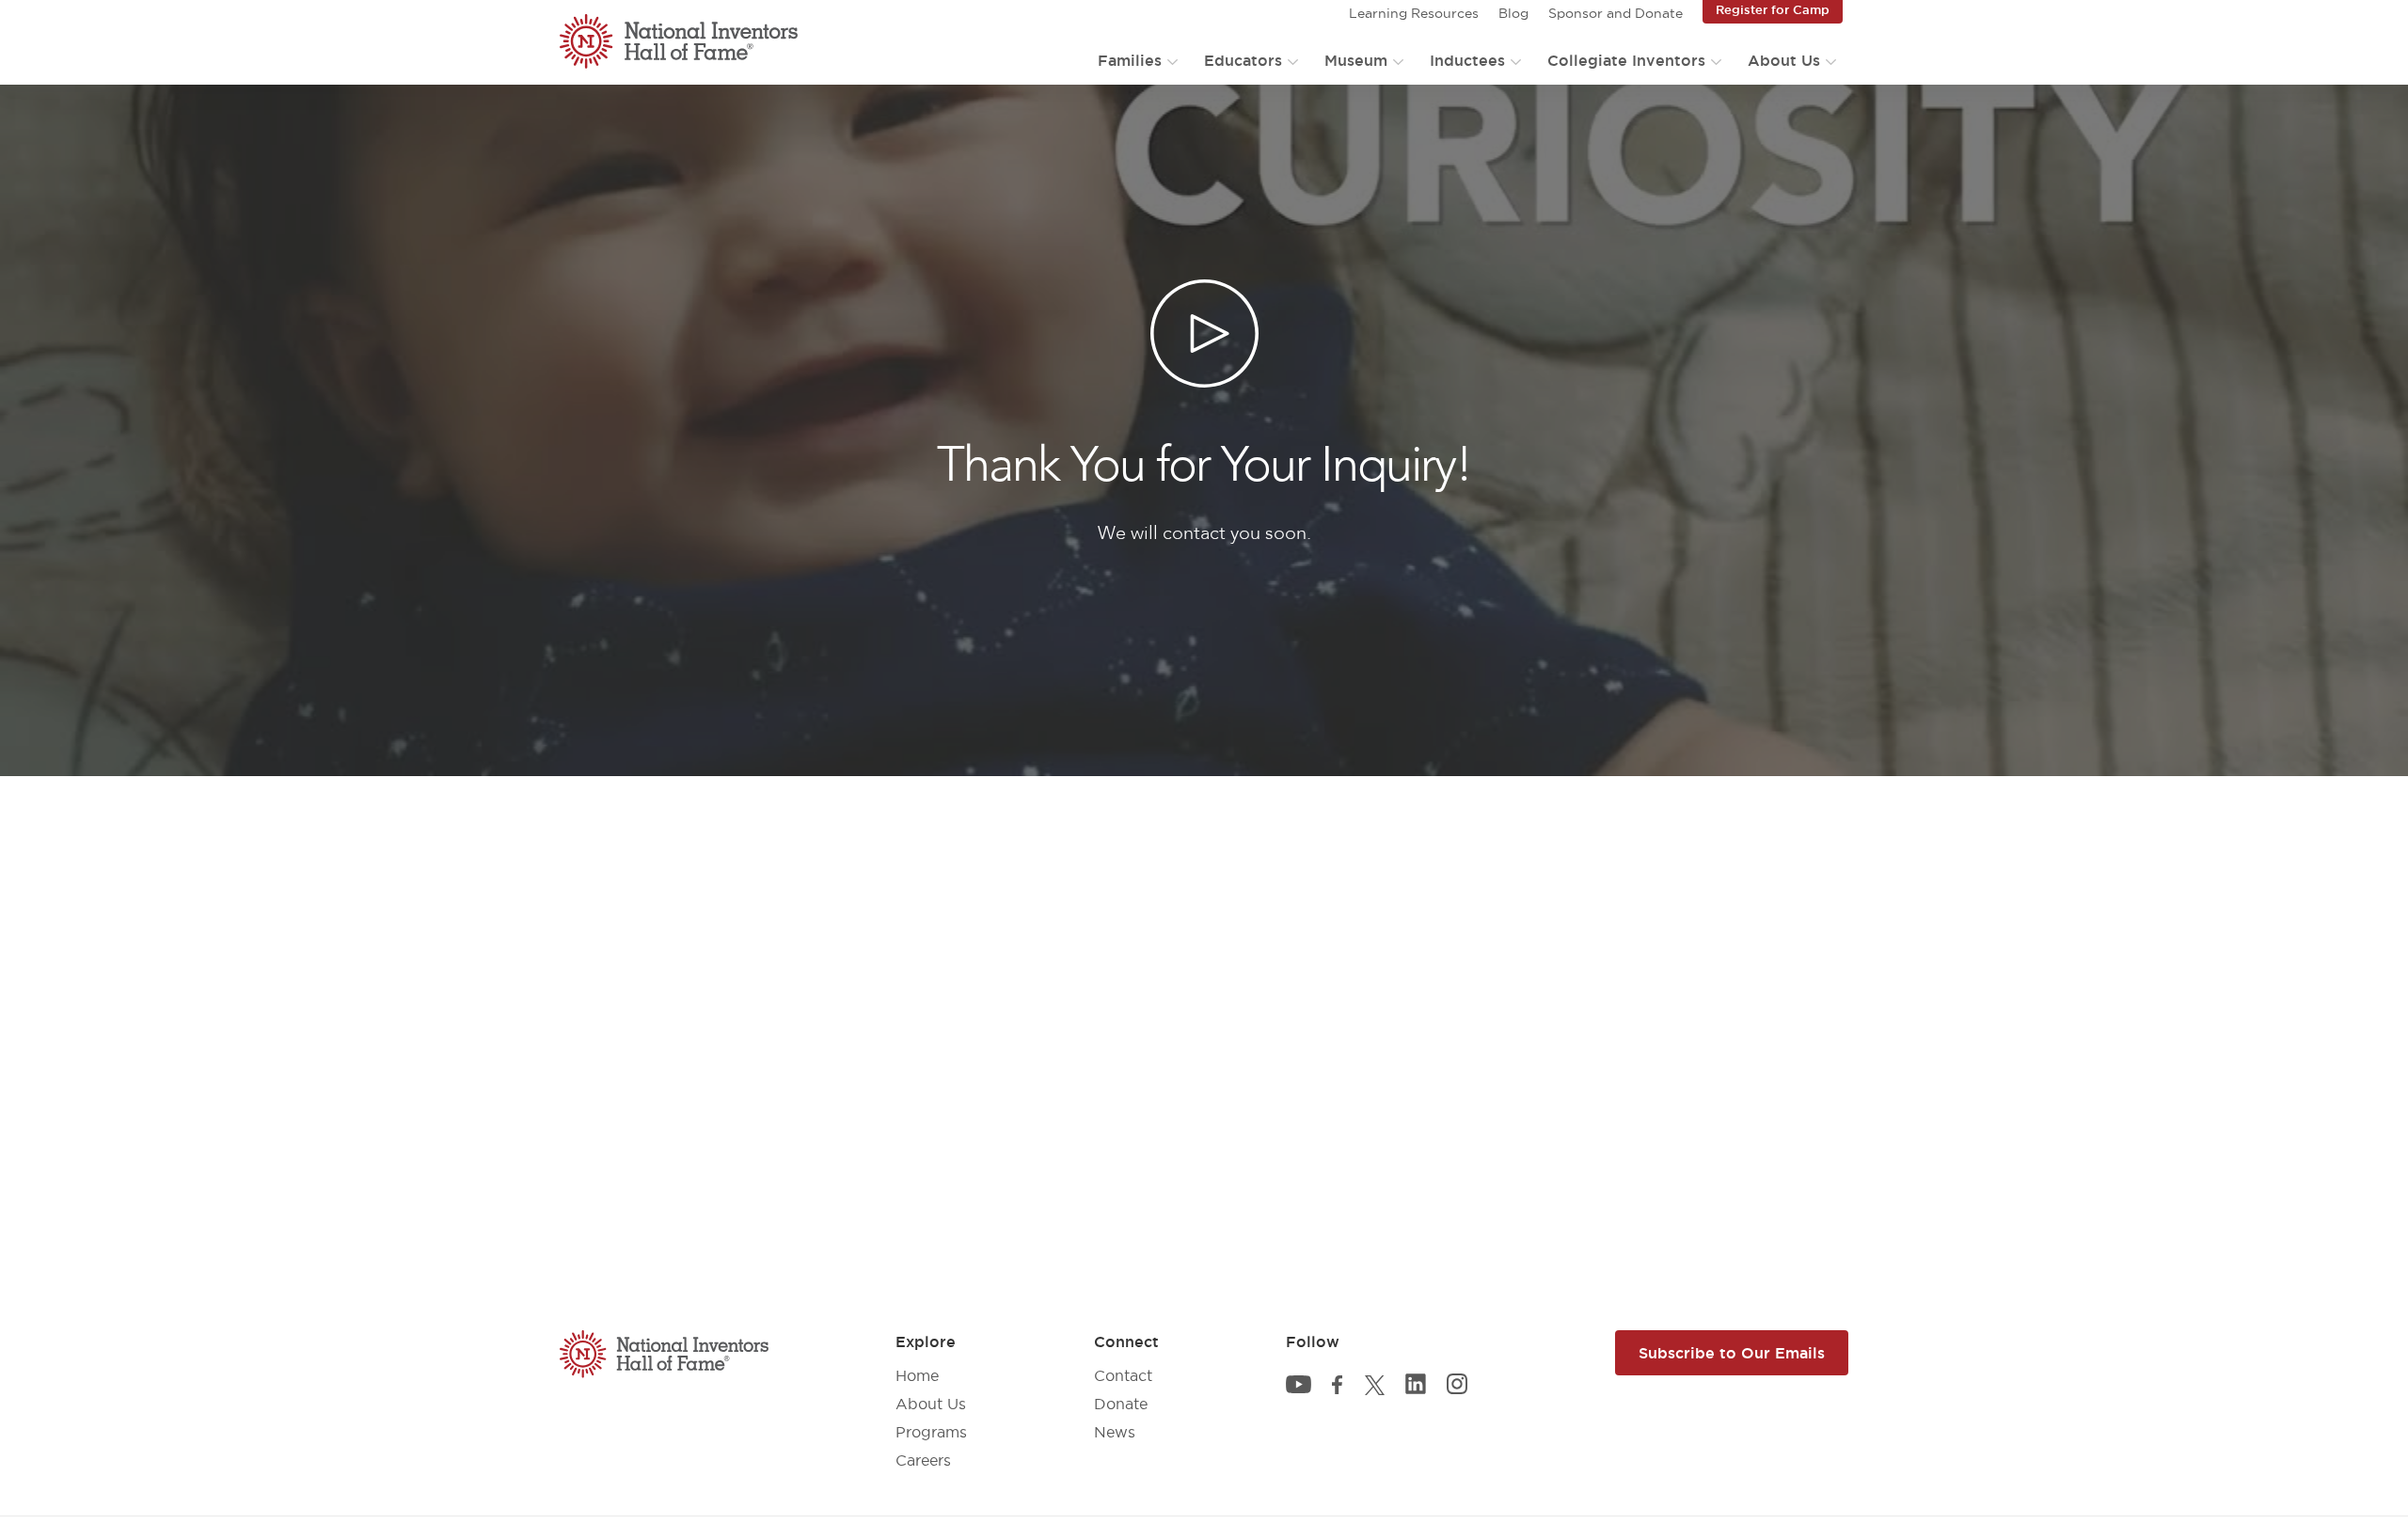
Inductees (1467, 60)
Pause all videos (73, 110)
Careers (923, 1460)
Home (917, 1375)
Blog (1513, 13)
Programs (931, 1432)
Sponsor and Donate (1616, 13)
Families (1130, 60)
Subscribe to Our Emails (1732, 1353)
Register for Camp (1773, 9)
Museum (1356, 60)
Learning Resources (1414, 13)
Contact (1123, 1375)
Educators (1243, 60)
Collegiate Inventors (1626, 60)
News (1115, 1432)
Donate (1121, 1404)
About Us (1784, 60)
